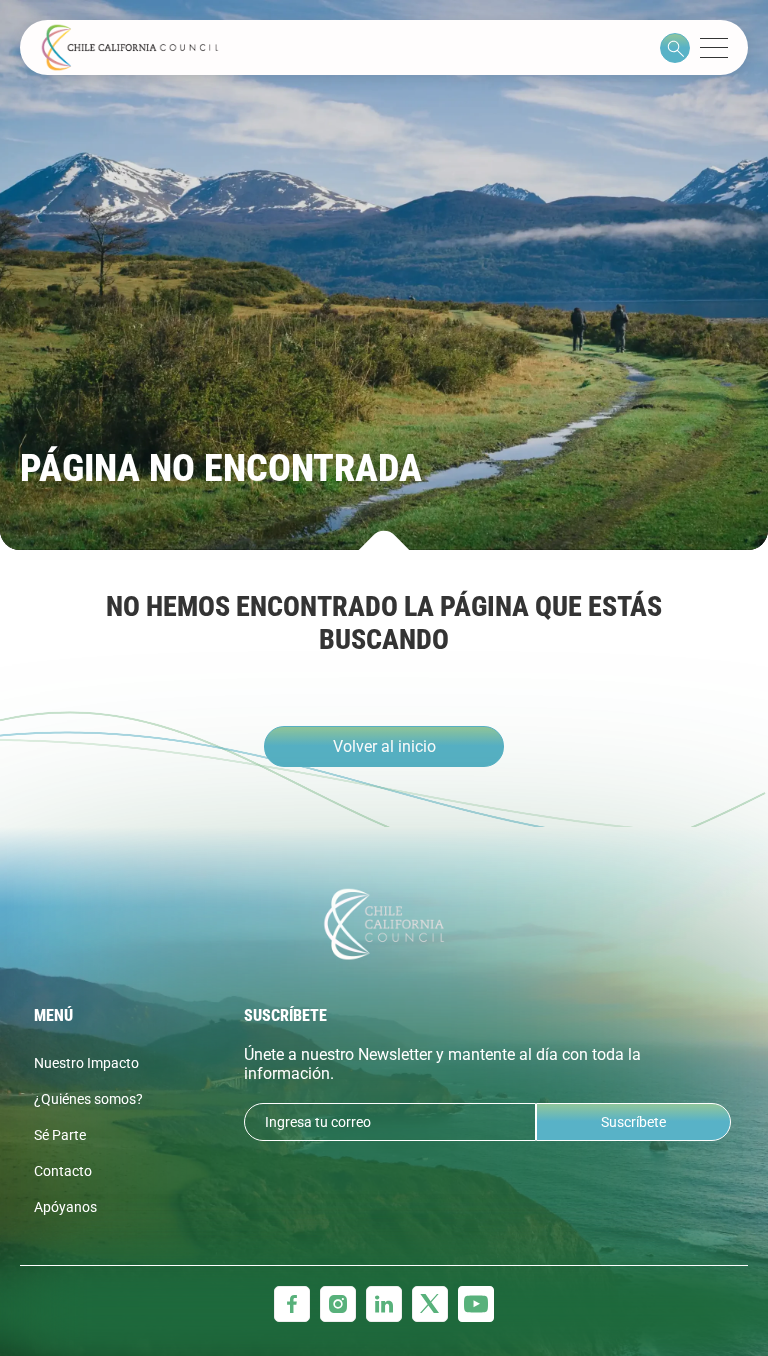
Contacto (63, 1171)
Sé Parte (60, 1135)
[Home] (130, 47)
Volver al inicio (384, 746)
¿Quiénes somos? (88, 1099)
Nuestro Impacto (86, 1063)
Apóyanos (65, 1207)
